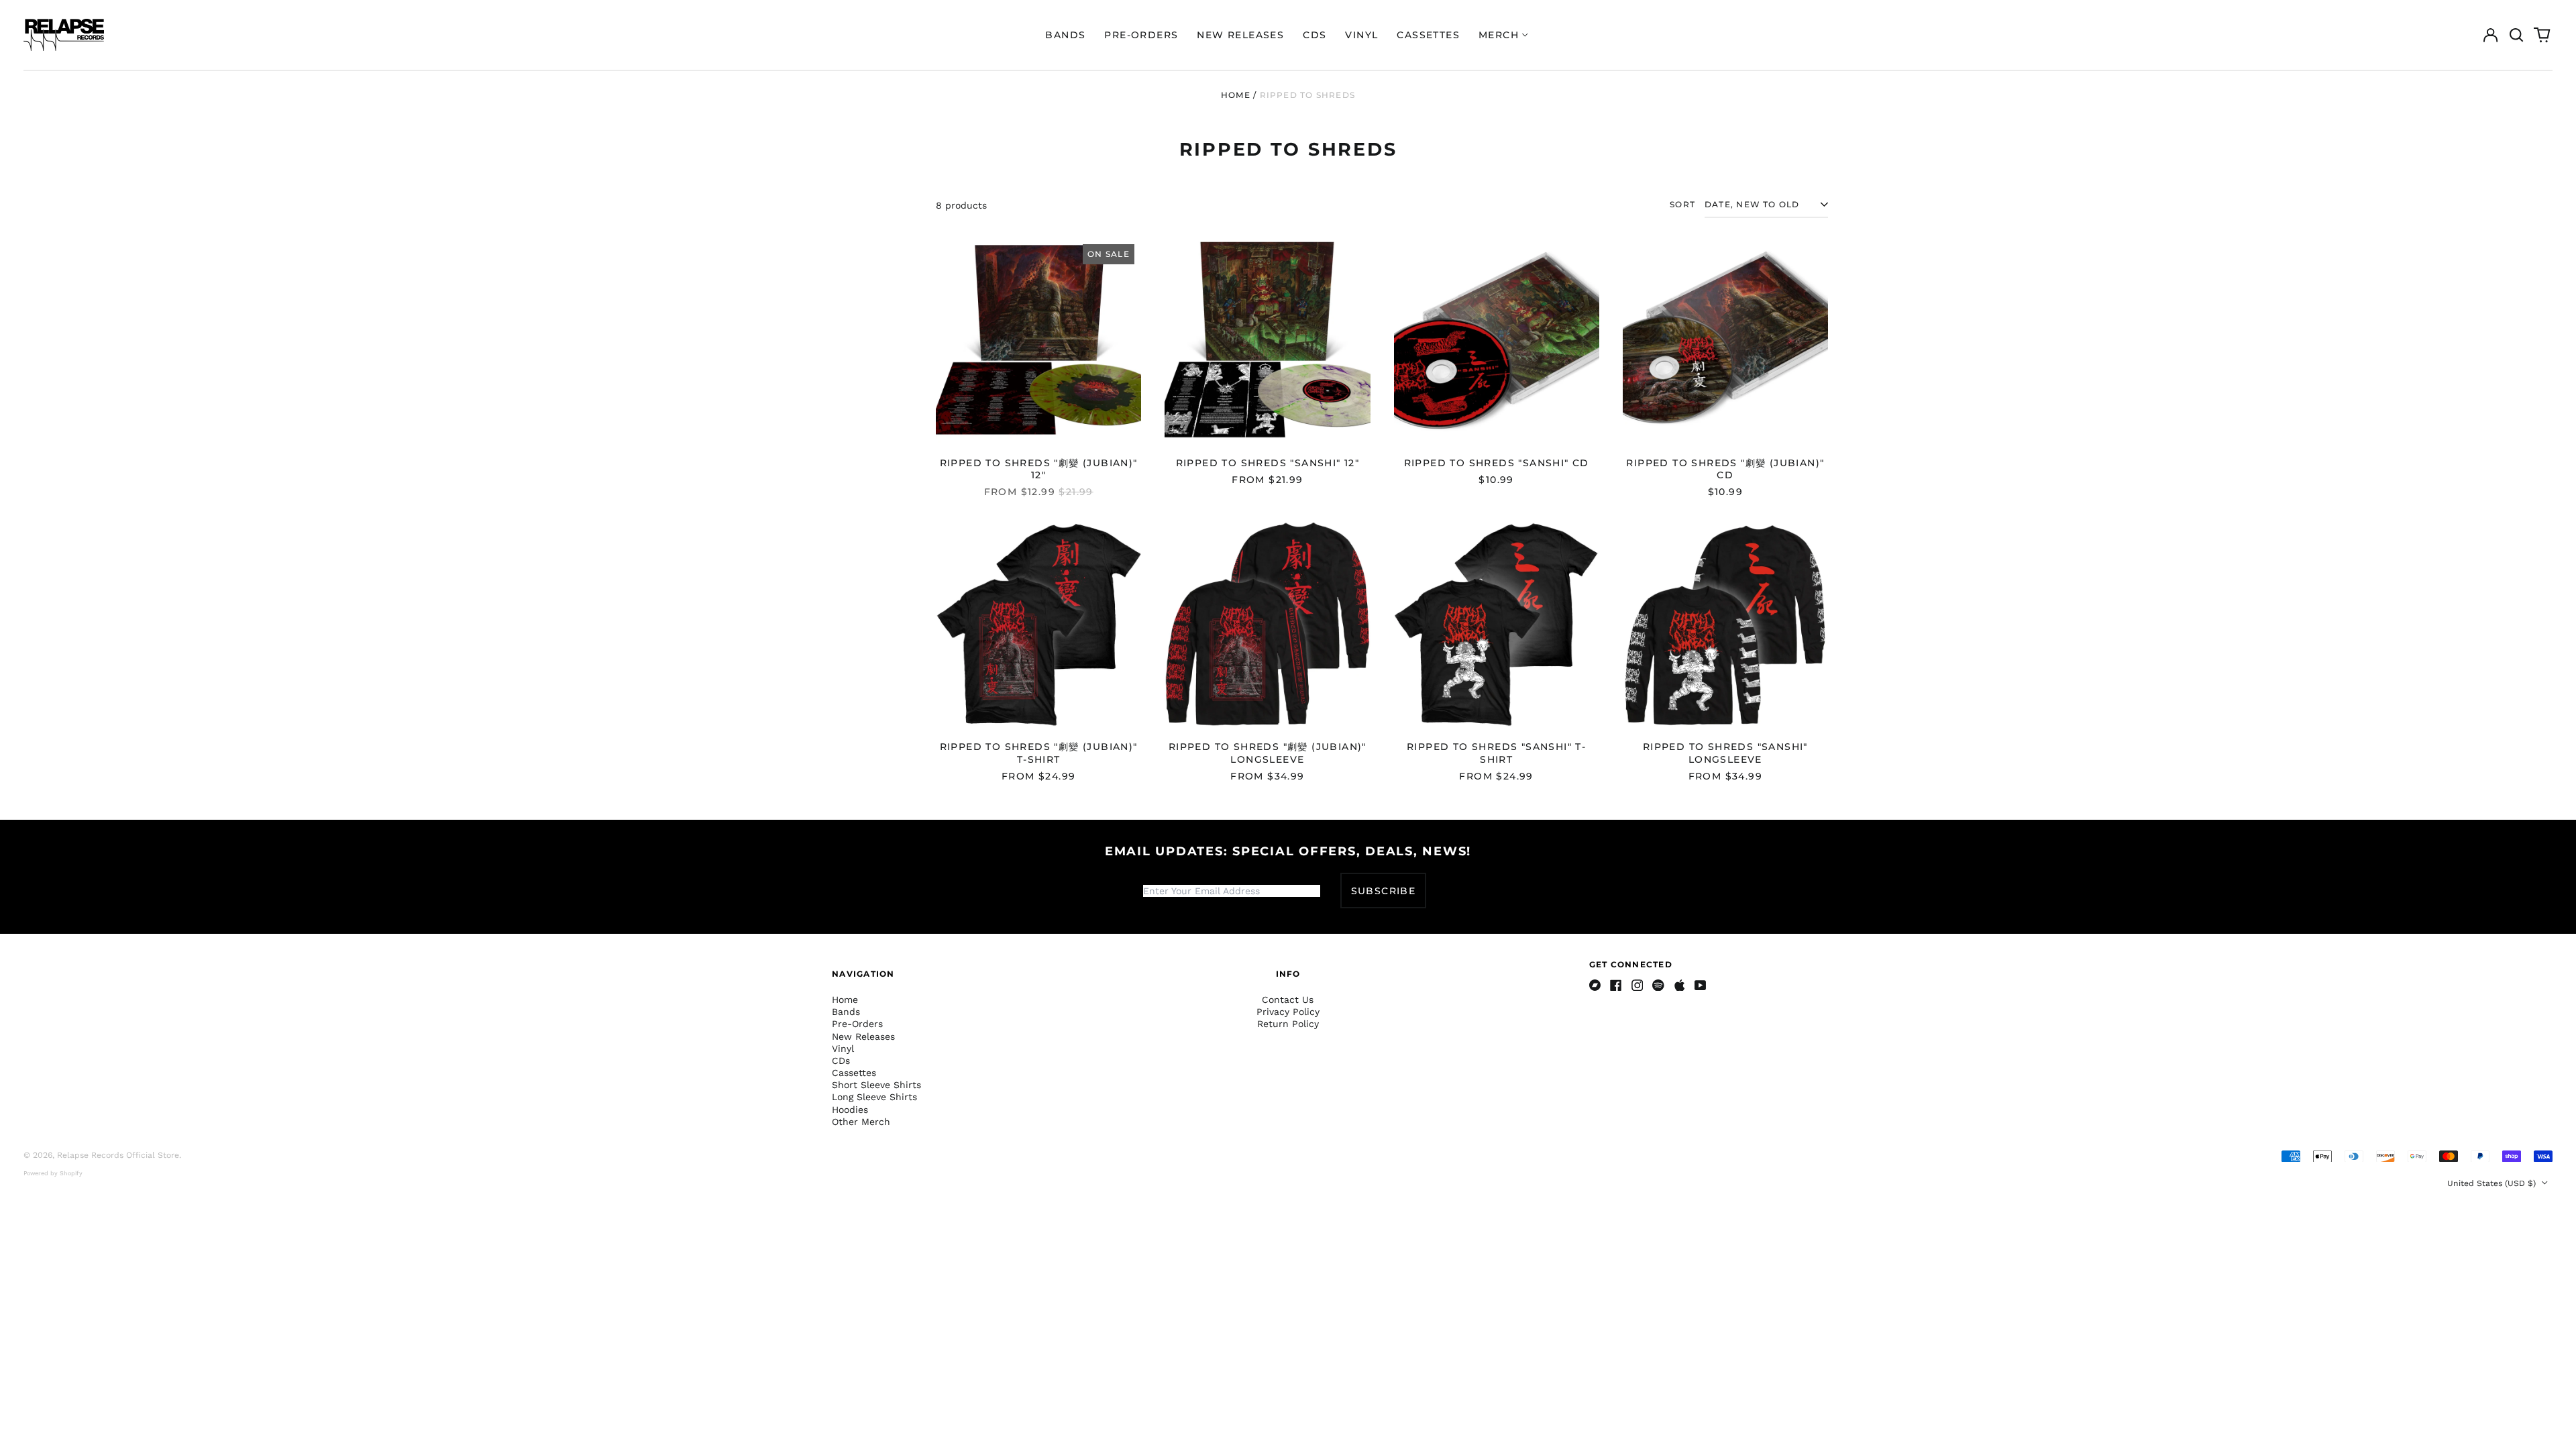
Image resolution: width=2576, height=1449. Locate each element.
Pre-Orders (1141, 35)
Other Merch (861, 1122)
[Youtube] (1701, 985)
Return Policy (1288, 1024)
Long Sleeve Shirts (874, 1097)
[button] (2516, 35)
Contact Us (1288, 1000)
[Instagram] (1638, 985)
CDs (1314, 35)
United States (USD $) (2493, 1183)
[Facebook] (1616, 985)
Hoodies (850, 1110)
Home (1236, 95)
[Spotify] (1658, 985)
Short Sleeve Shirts (876, 1085)
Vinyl (1361, 35)
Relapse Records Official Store (118, 1155)
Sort (1682, 204)
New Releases (1240, 35)
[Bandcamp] (1595, 985)
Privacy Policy (1288, 1012)
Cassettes (1428, 35)
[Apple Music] (1680, 985)
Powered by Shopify (53, 1173)
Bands (1065, 35)
